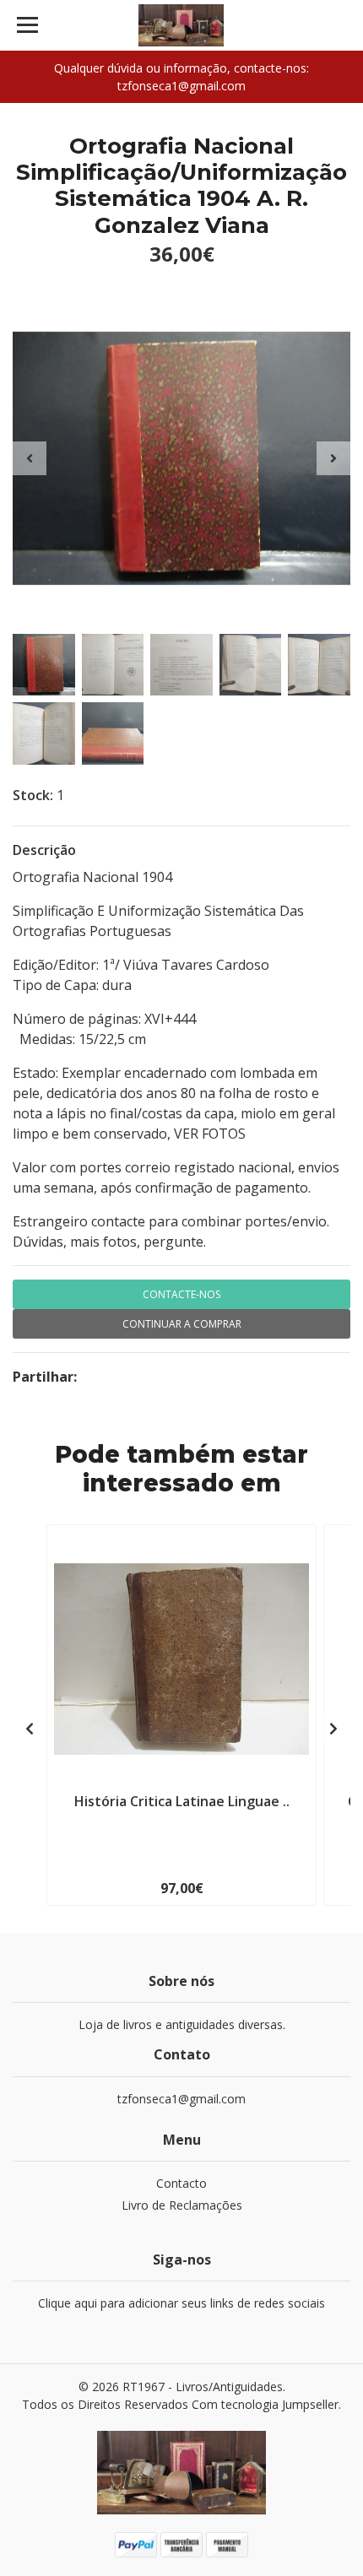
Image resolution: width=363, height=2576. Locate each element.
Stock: (33, 795)
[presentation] (30, 458)
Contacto (181, 2183)
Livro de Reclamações (182, 2205)
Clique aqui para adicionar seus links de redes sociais (181, 2303)
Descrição (44, 850)
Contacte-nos (181, 1294)
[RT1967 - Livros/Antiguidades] (182, 25)
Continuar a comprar (182, 1324)
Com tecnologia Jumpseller (265, 2404)
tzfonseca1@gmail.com (181, 2099)
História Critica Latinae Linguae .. (182, 1801)
